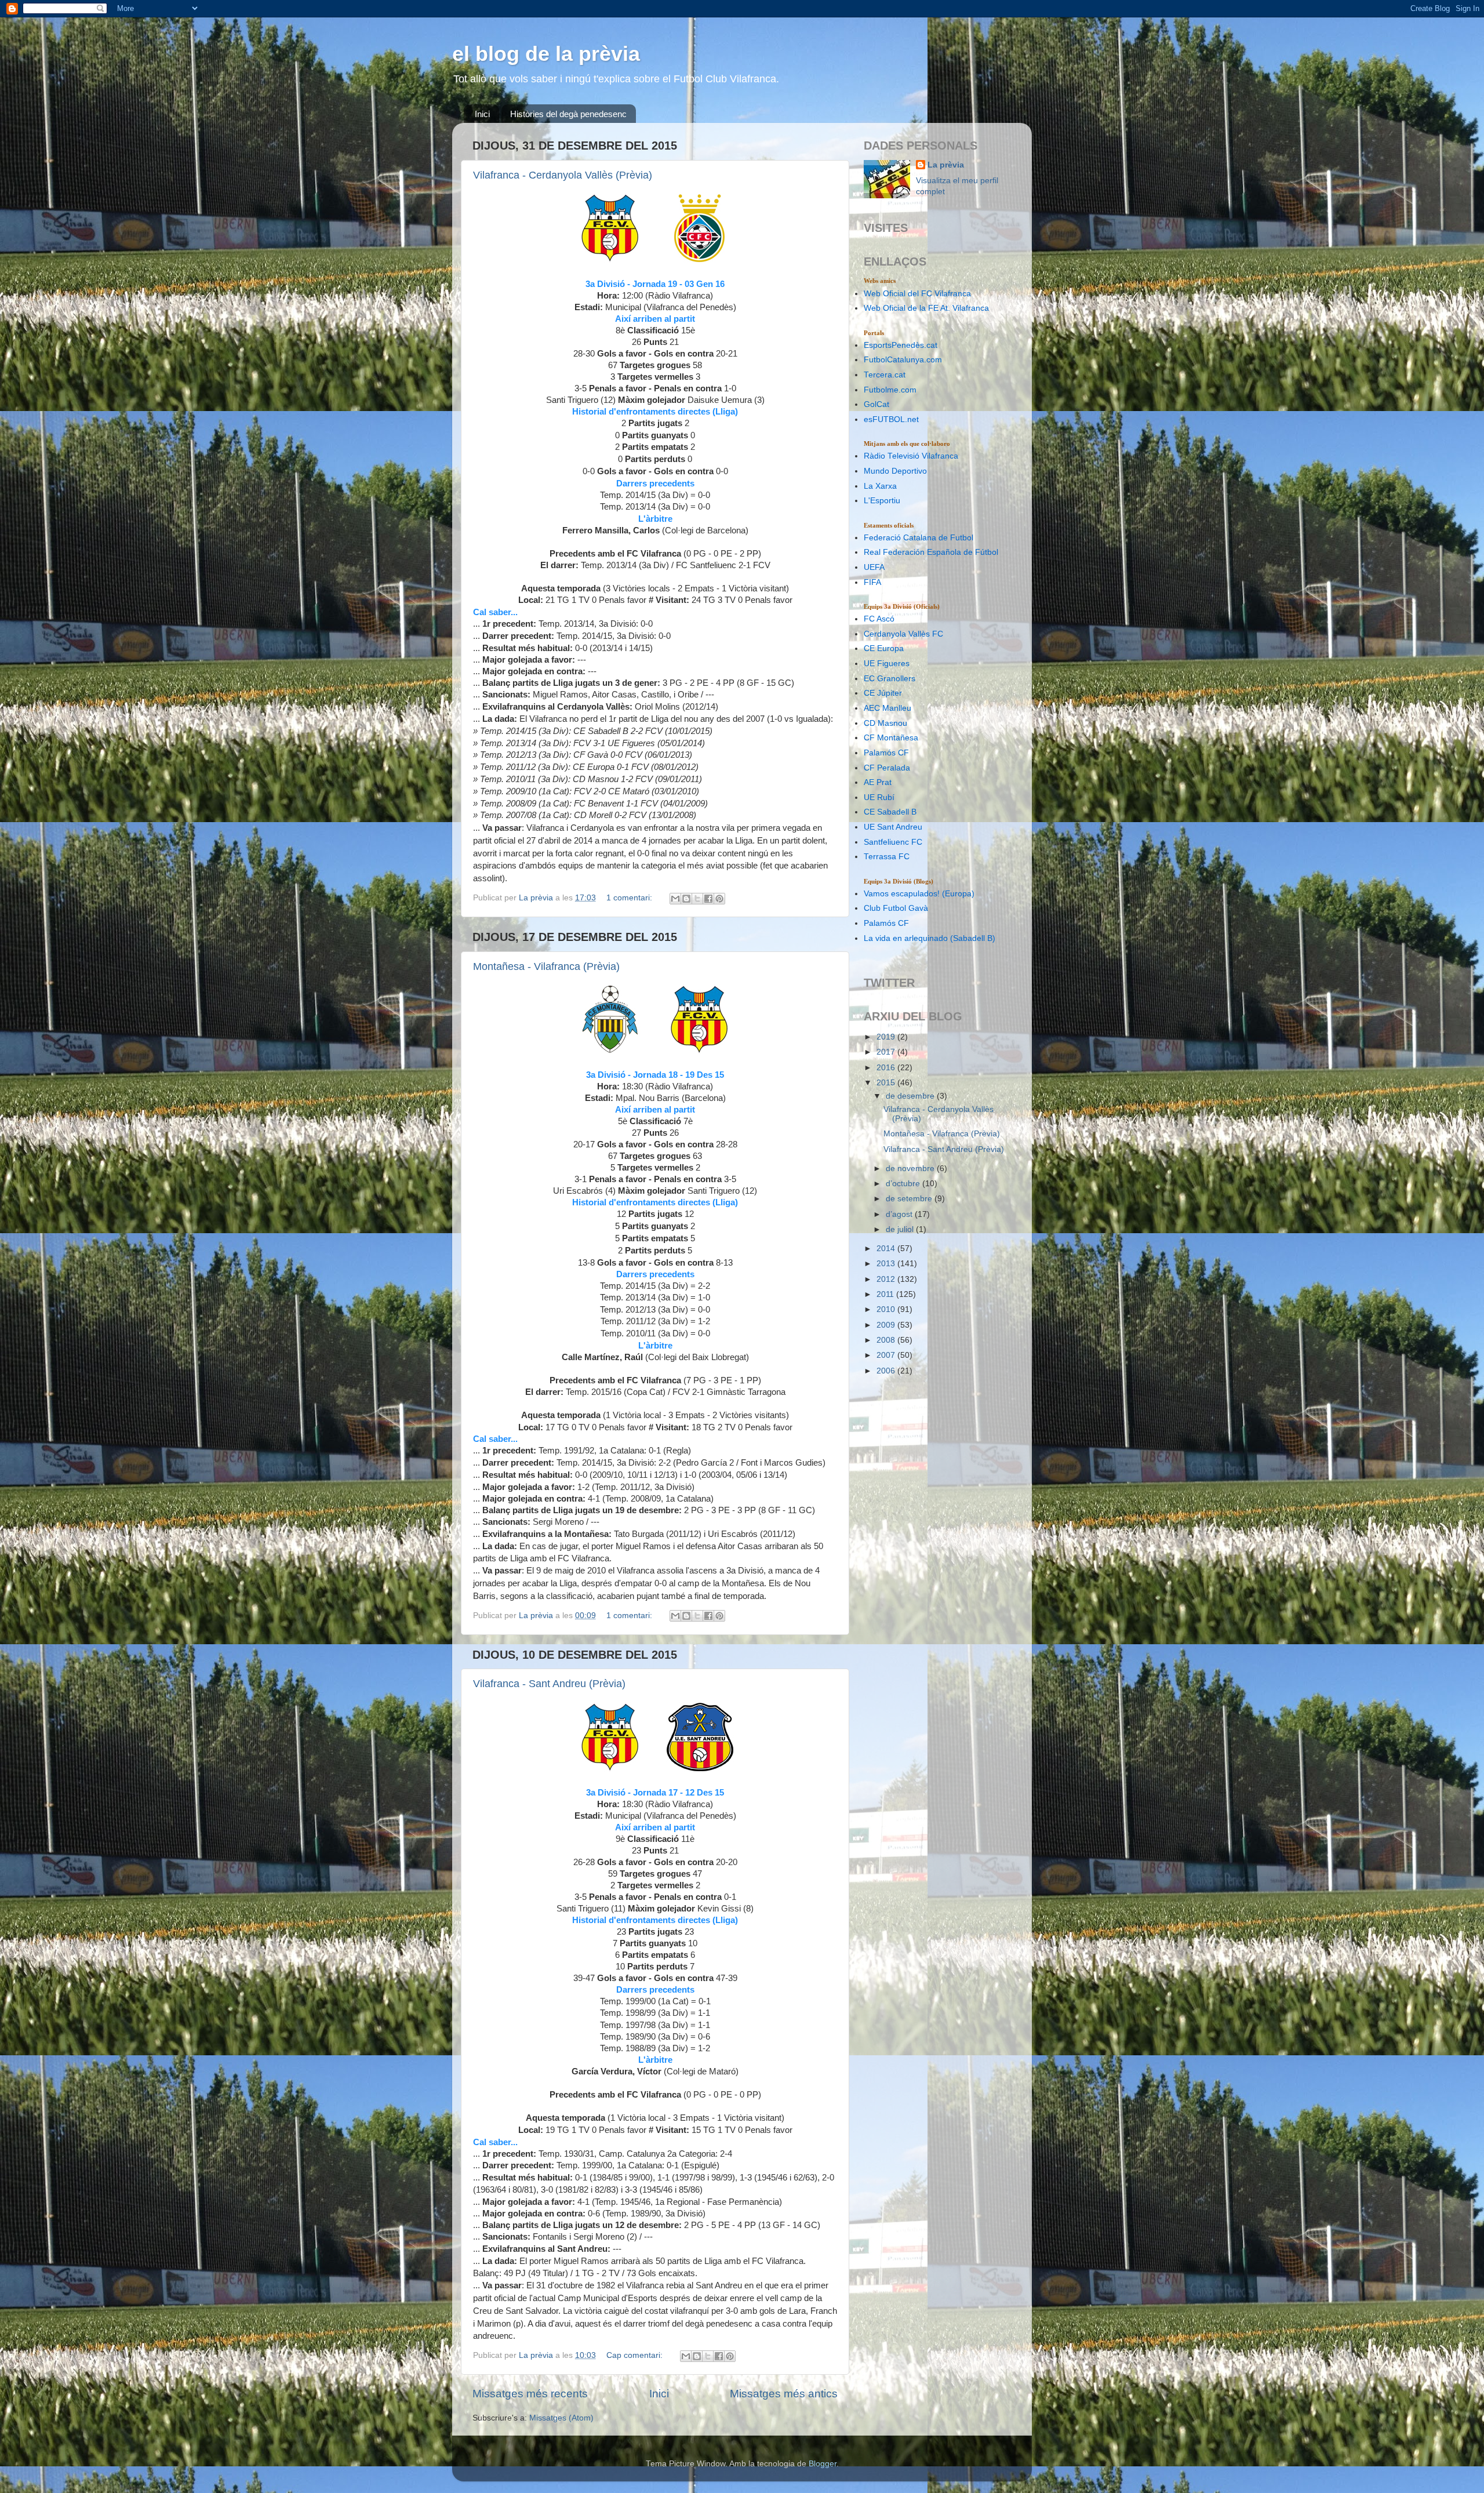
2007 (887, 1355)
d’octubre (904, 1184)
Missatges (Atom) (561, 2418)
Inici (482, 114)
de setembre (910, 1199)
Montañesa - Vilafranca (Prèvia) (546, 966)
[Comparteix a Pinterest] (719, 899)
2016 (887, 1068)
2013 (887, 1264)
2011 (886, 1294)
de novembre (911, 1169)
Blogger (823, 2464)
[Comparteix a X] (697, 899)
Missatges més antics (784, 2394)
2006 (887, 1371)
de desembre (911, 1096)
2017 (887, 1052)
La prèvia (946, 165)
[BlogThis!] (686, 899)
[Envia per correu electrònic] (675, 899)
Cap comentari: (636, 2355)
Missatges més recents (530, 2394)
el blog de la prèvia (546, 54)
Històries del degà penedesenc (568, 114)
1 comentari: (630, 898)
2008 (887, 1340)
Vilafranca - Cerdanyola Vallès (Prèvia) (563, 175)
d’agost (900, 1214)
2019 (887, 1037)
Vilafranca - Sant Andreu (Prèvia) (549, 1684)
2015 (887, 1083)
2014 (887, 1249)
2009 (887, 1325)
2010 (887, 1309)
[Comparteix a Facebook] (708, 899)
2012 (887, 1279)
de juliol (901, 1229)
